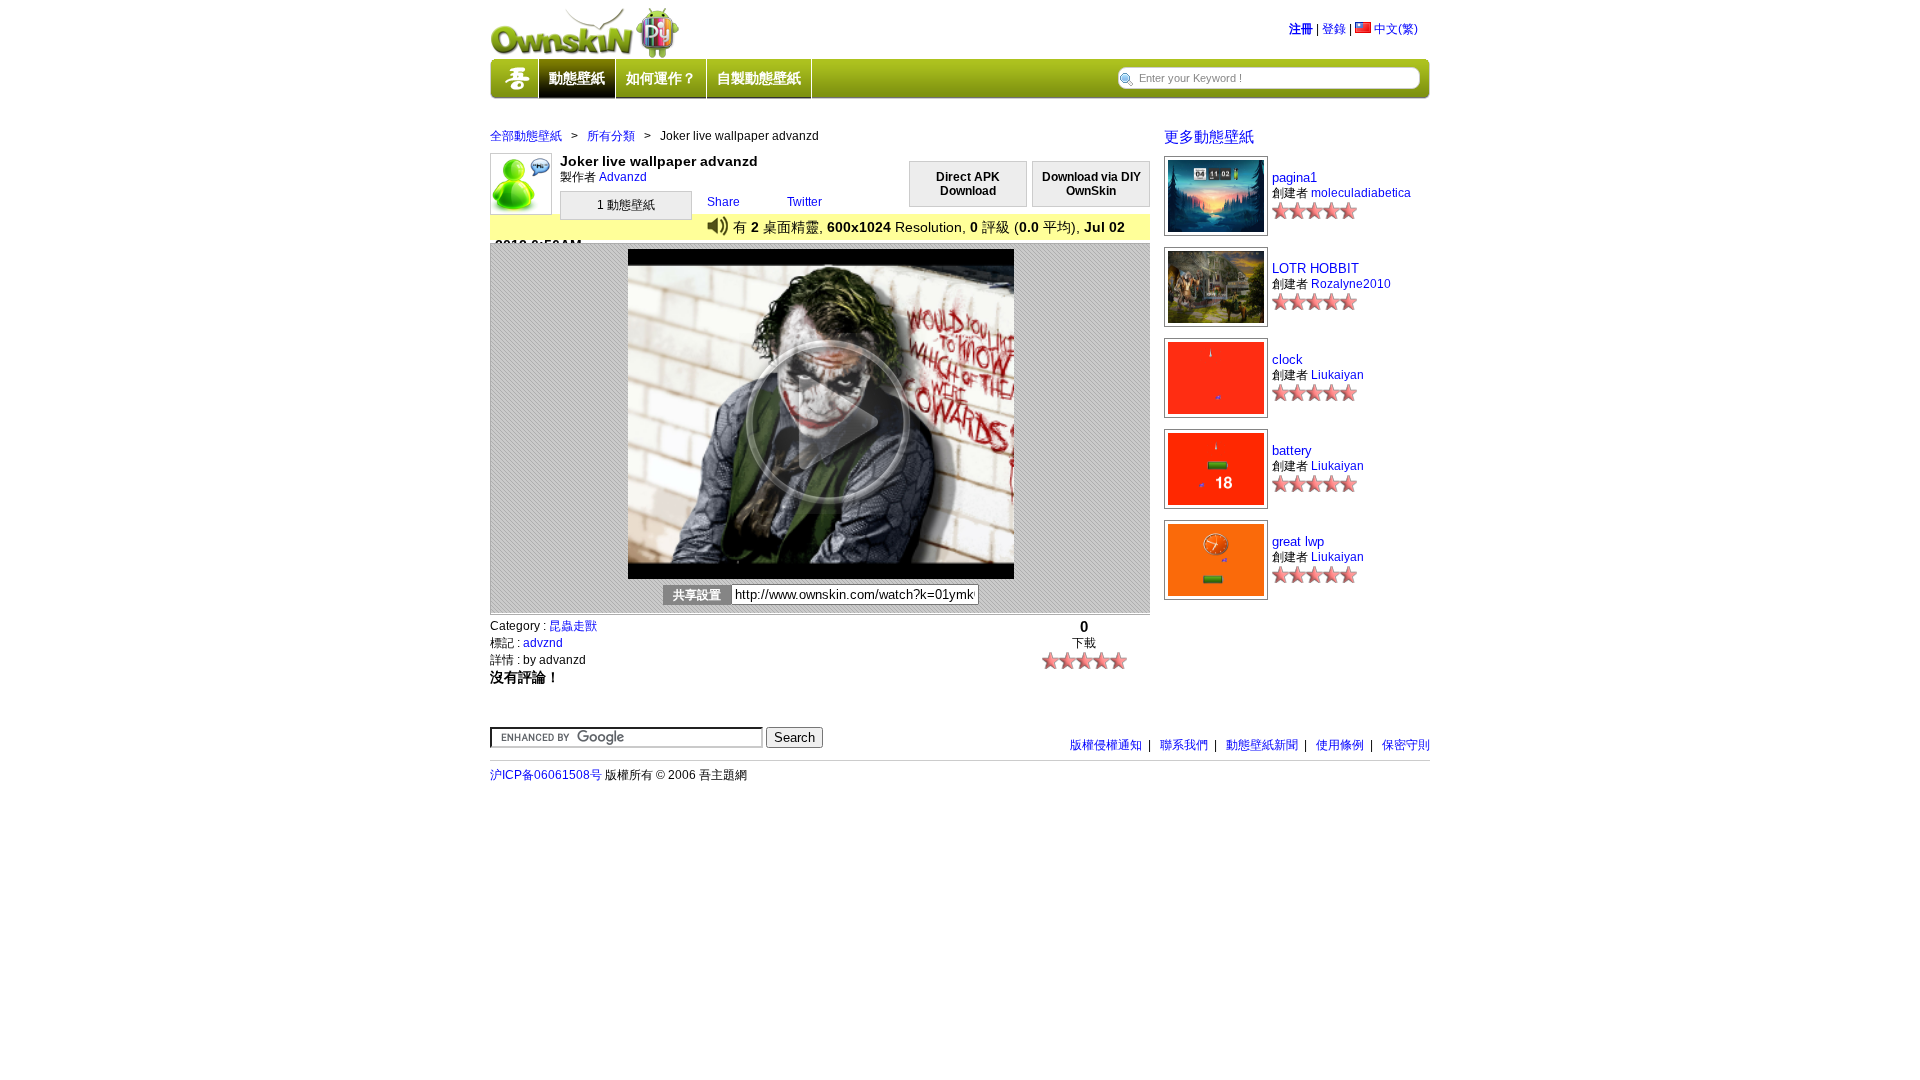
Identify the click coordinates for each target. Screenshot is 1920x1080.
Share (723, 202)
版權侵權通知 (1106, 745)
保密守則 (1406, 745)
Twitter (804, 202)
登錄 (1334, 29)
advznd (543, 643)
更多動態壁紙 (1209, 136)
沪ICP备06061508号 (546, 775)
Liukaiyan (1337, 375)
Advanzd (623, 177)
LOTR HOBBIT (1315, 268)
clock (1287, 359)
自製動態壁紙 (759, 78)
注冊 (1301, 29)
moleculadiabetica (1361, 193)
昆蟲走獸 (573, 626)
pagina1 (1294, 177)
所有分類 (611, 136)
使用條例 (1340, 745)
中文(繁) (1394, 29)
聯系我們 (1184, 745)
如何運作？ (661, 78)
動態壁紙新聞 (1262, 745)
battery (1292, 450)
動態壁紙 (577, 78)
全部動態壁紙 (526, 136)
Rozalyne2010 (1351, 284)
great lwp (1298, 541)
